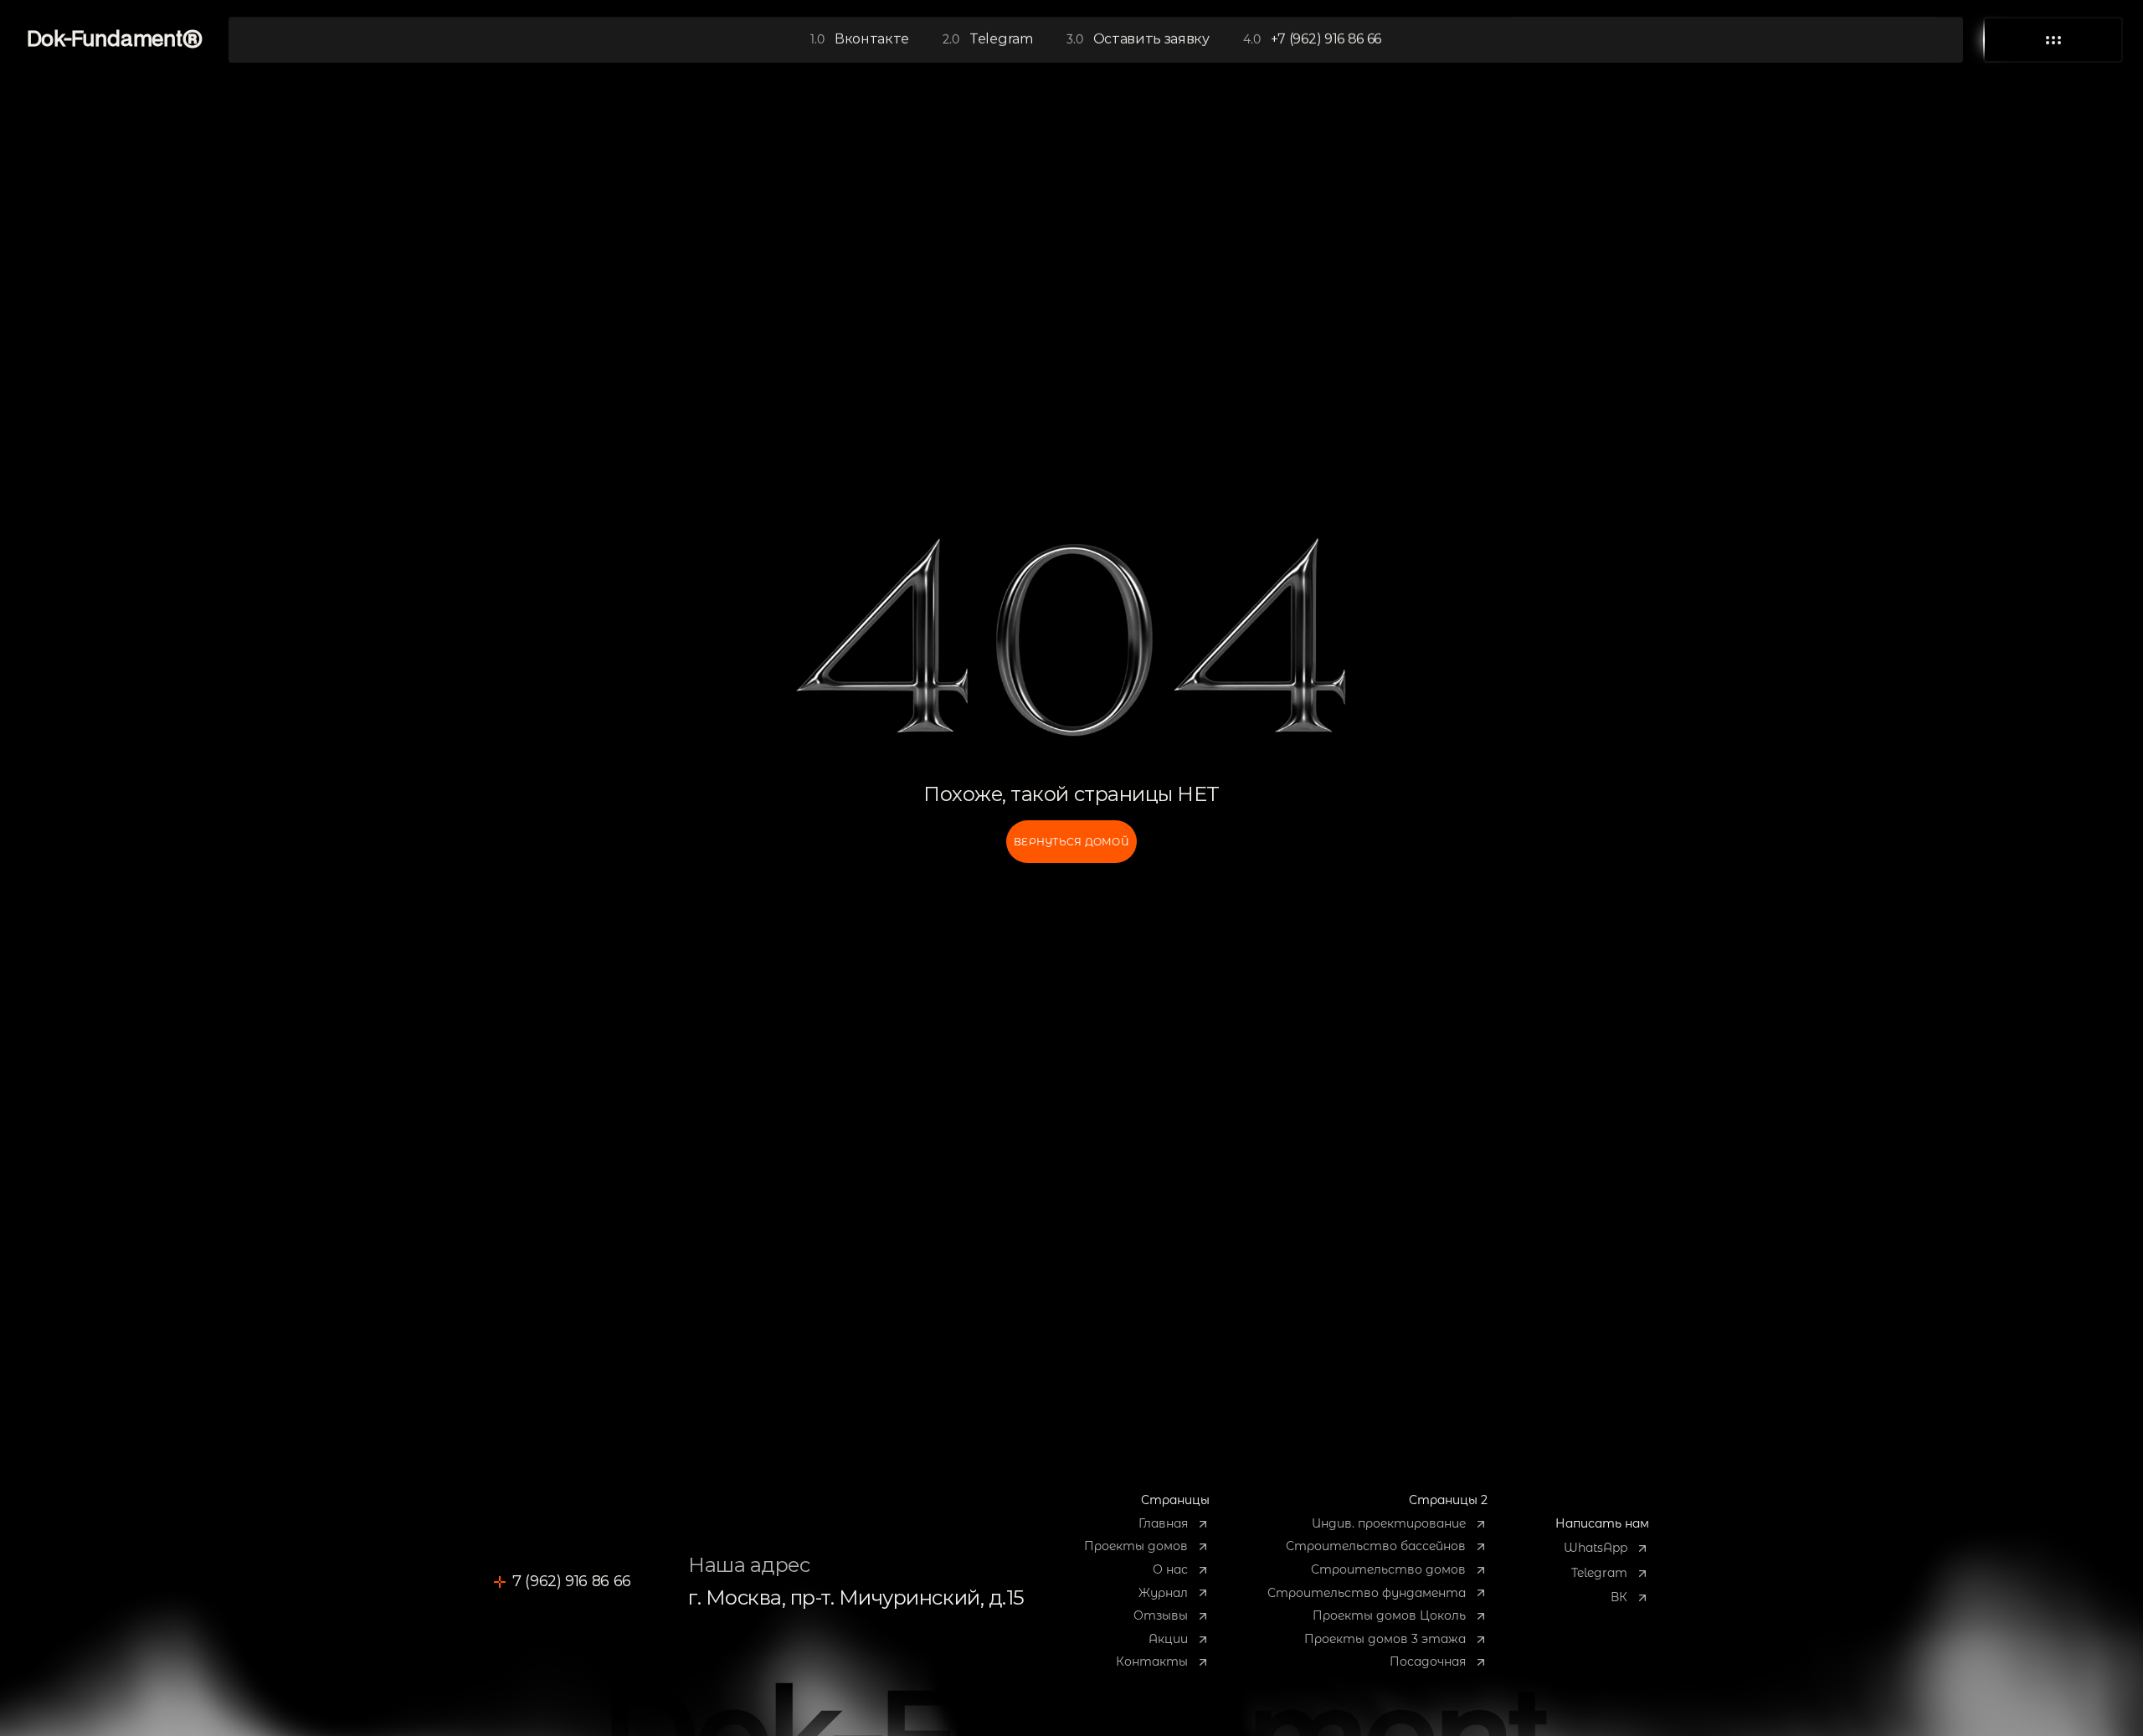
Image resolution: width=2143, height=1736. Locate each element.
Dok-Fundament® (115, 40)
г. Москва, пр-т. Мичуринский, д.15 (856, 1597)
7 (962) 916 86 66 (572, 1581)
